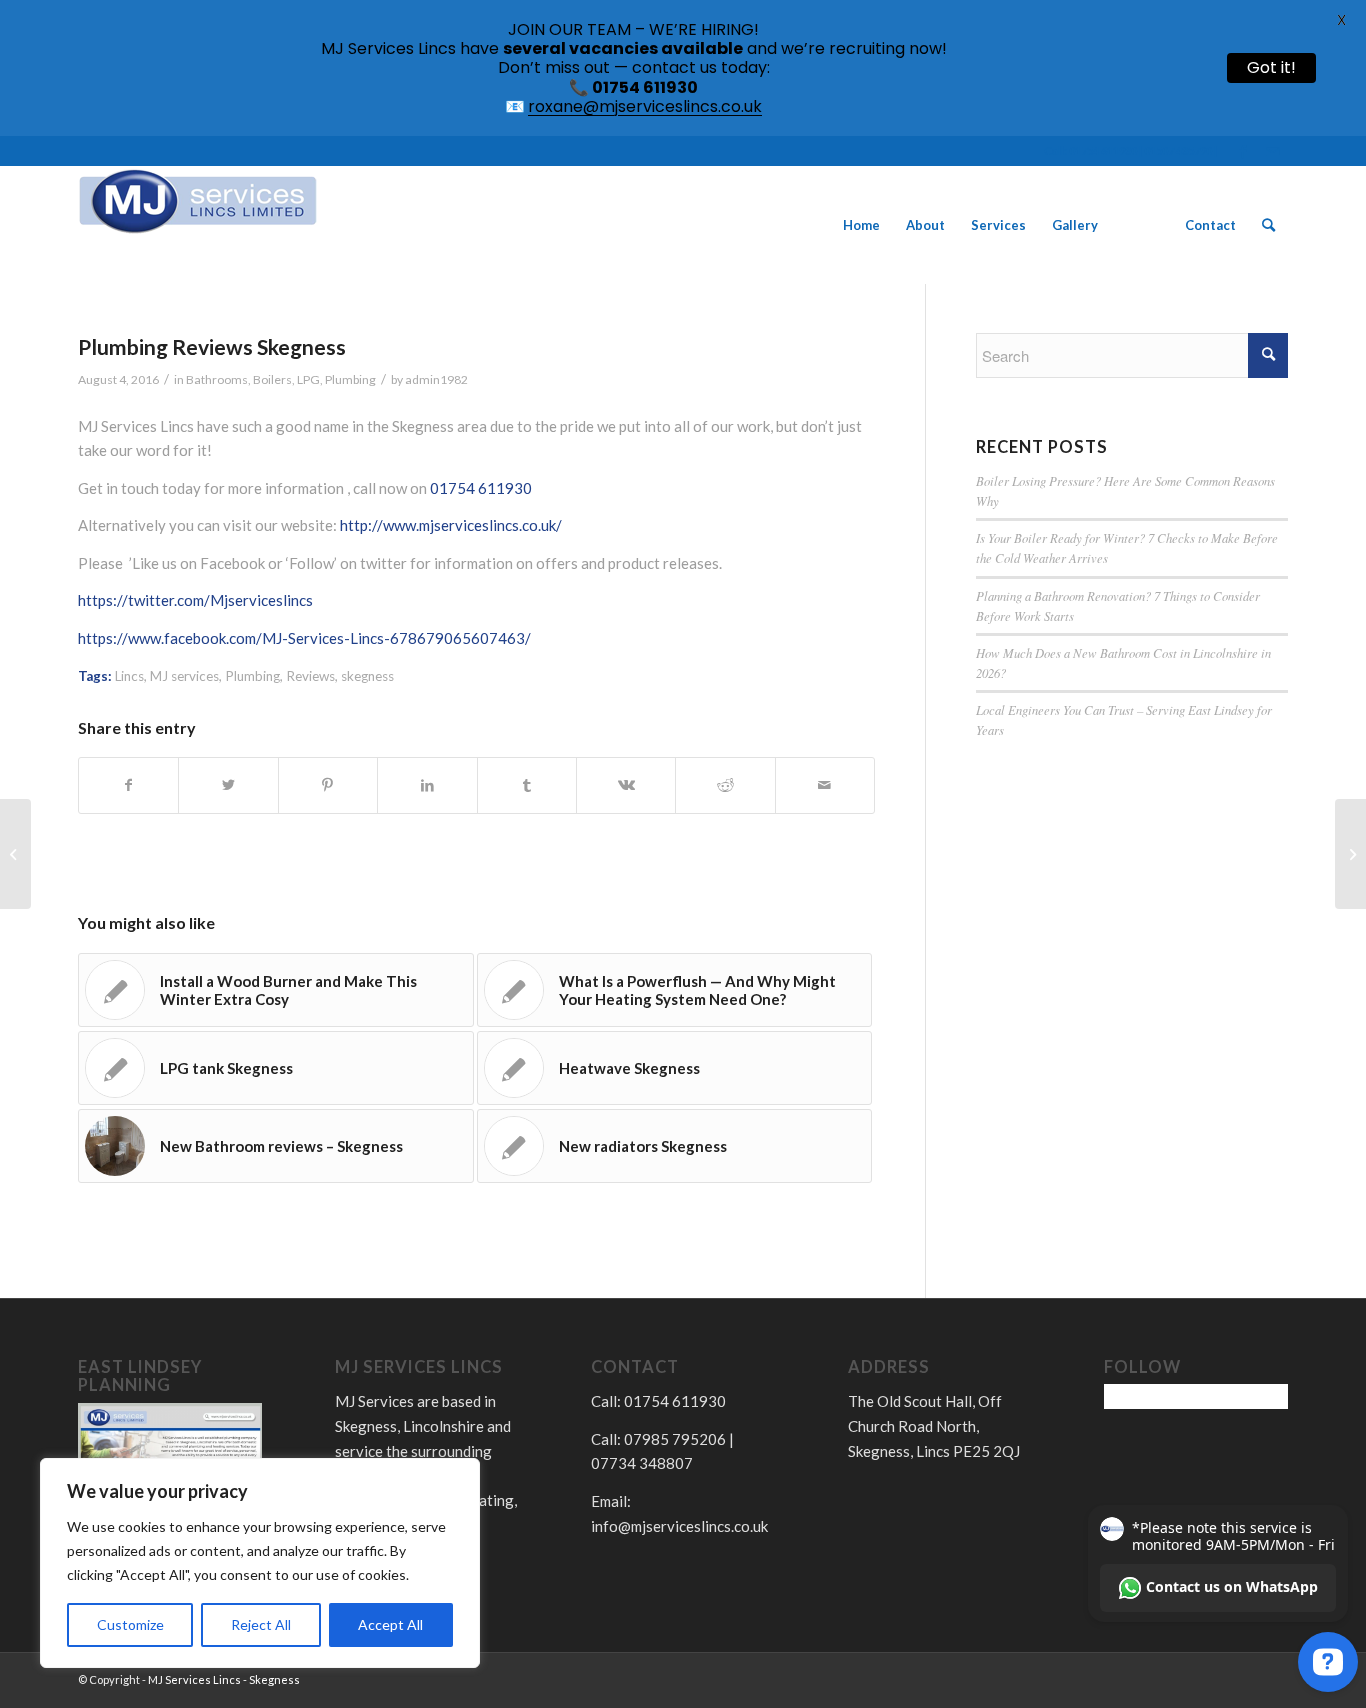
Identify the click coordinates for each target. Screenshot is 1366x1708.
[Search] (1268, 225)
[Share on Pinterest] (328, 785)
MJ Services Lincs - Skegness (224, 1679)
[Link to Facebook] (1242, 151)
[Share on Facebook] (128, 785)
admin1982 (436, 379)
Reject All (261, 1624)
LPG (308, 379)
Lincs (129, 676)
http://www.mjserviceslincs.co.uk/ (451, 525)
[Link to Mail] (1273, 151)
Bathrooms (217, 379)
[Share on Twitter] (228, 785)
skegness (367, 676)
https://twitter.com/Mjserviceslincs (195, 600)
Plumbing (350, 379)
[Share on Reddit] (725, 785)
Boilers (272, 379)
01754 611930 (481, 488)
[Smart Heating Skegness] (15, 854)
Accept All (390, 1624)
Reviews (310, 676)
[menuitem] (861, 225)
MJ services (184, 676)
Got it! (1271, 67)
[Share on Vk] (626, 785)
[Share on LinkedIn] (427, 785)
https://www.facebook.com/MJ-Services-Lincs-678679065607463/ (304, 638)
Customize (130, 1624)
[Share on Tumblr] (527, 785)
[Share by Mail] (825, 785)
